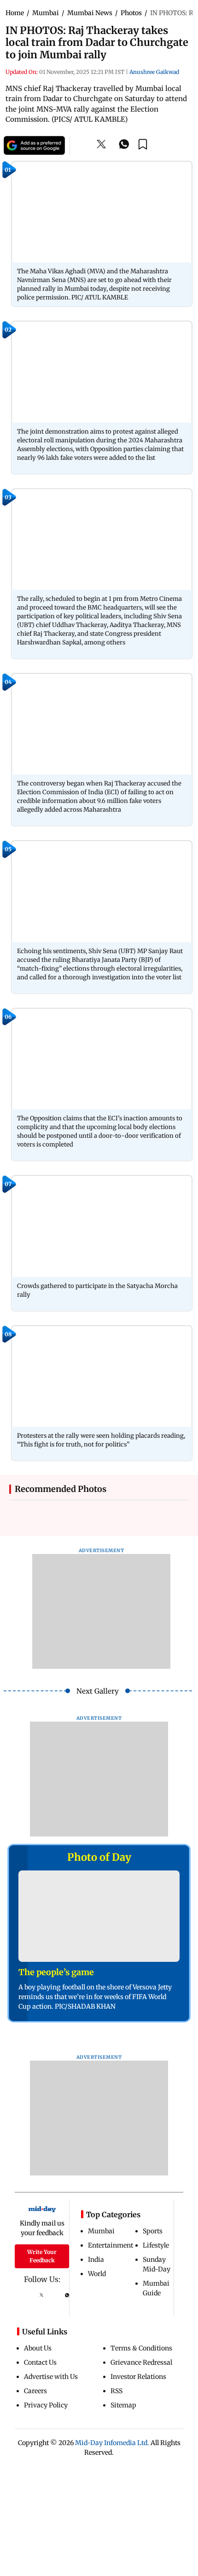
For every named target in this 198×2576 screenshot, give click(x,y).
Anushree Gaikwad (154, 72)
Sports (153, 2231)
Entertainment (111, 2245)
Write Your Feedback (42, 2256)
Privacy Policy (46, 2405)
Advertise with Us (51, 2377)
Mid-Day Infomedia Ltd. (112, 2443)
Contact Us (40, 2362)
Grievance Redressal (141, 2362)
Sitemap (123, 2405)
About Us (38, 2348)
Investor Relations (138, 2377)
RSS (116, 2391)
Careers (35, 2391)
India (96, 2260)
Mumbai (101, 2231)
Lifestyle (156, 2245)
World (97, 2274)
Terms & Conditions (141, 2348)
